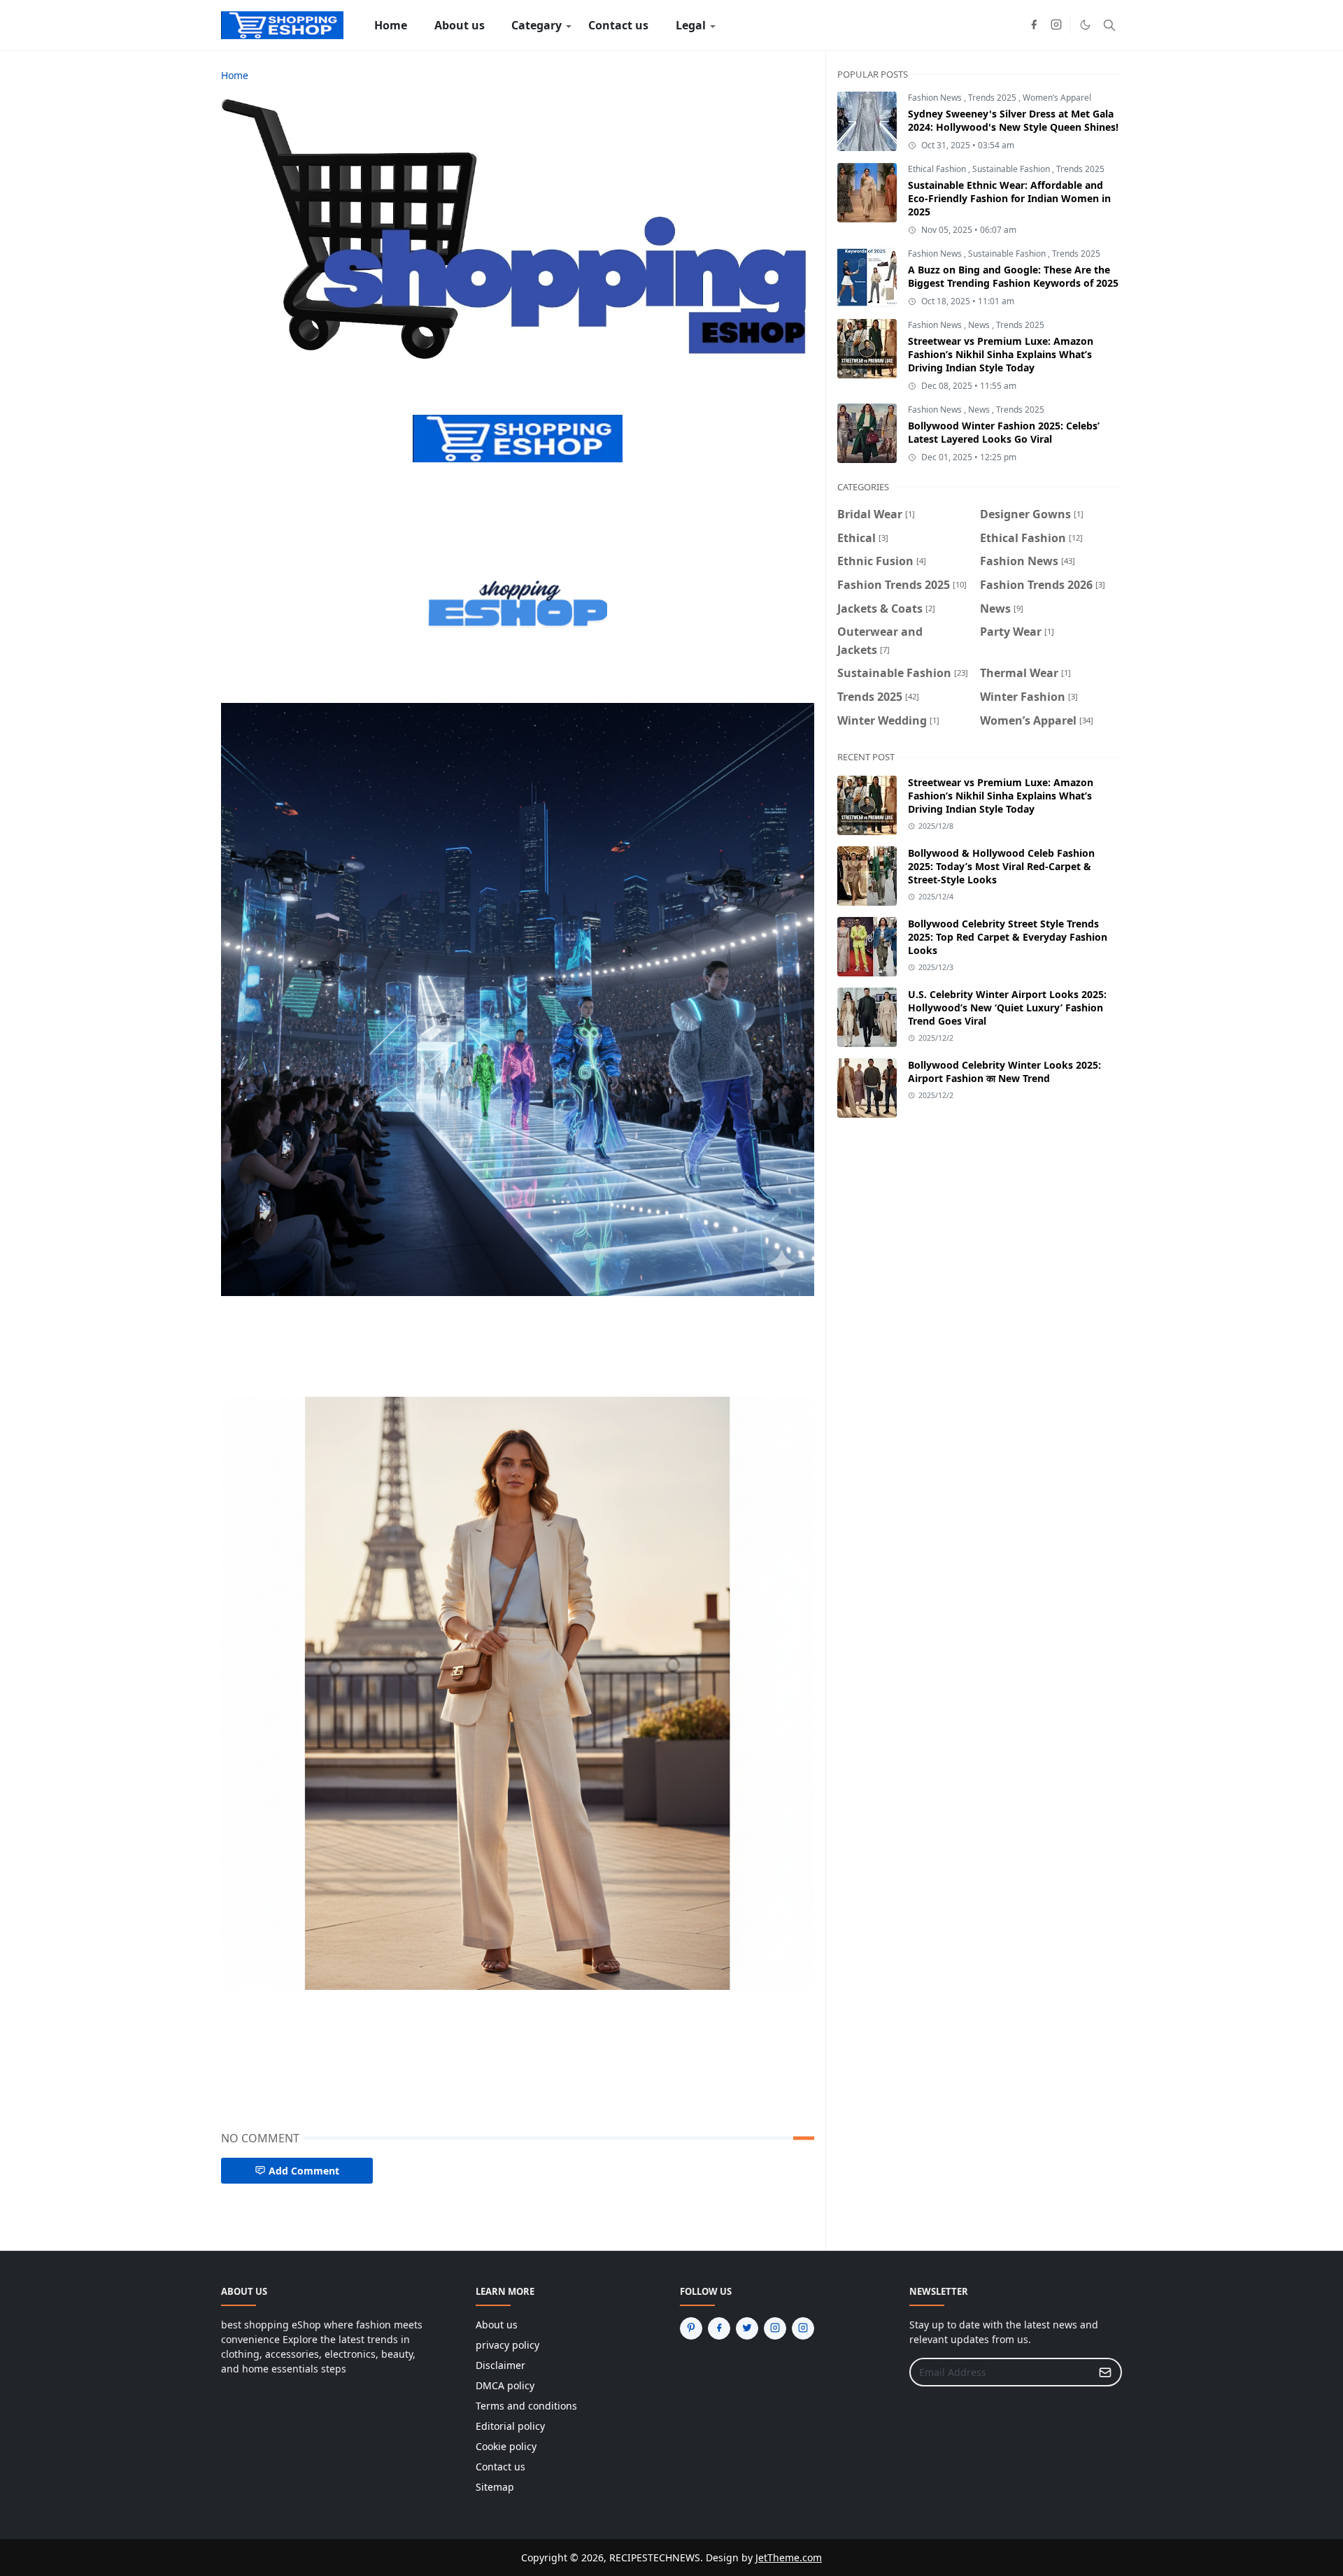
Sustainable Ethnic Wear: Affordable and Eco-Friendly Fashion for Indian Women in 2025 (1009, 198)
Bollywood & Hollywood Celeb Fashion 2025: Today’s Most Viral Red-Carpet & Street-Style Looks (1001, 866)
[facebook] (1034, 25)
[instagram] (1056, 25)
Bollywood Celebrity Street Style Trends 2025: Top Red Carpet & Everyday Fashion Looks (1008, 937)
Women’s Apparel (1057, 98)
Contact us (500, 2467)
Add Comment (304, 2171)
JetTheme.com (789, 2557)
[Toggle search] (1109, 25)
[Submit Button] (1105, 2372)
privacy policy (507, 2345)
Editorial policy (510, 2426)
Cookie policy (506, 2446)
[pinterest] (691, 2328)
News (980, 325)
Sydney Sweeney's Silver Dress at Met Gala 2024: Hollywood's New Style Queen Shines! (1013, 120)
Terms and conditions (526, 2406)
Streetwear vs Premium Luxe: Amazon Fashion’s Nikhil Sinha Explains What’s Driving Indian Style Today (1001, 354)
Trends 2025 (993, 98)
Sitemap (495, 2487)
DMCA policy (505, 2385)
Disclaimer (500, 2365)
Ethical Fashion (938, 169)
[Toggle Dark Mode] (1085, 25)
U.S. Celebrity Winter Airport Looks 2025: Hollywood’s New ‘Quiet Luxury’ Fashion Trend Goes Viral (1007, 1008)
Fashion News (936, 98)
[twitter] (747, 2328)
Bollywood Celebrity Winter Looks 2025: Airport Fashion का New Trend (1004, 1072)
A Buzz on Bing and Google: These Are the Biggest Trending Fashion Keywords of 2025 (1013, 276)
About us (497, 2325)
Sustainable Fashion (1012, 169)
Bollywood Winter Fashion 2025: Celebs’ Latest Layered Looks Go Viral (1004, 432)
